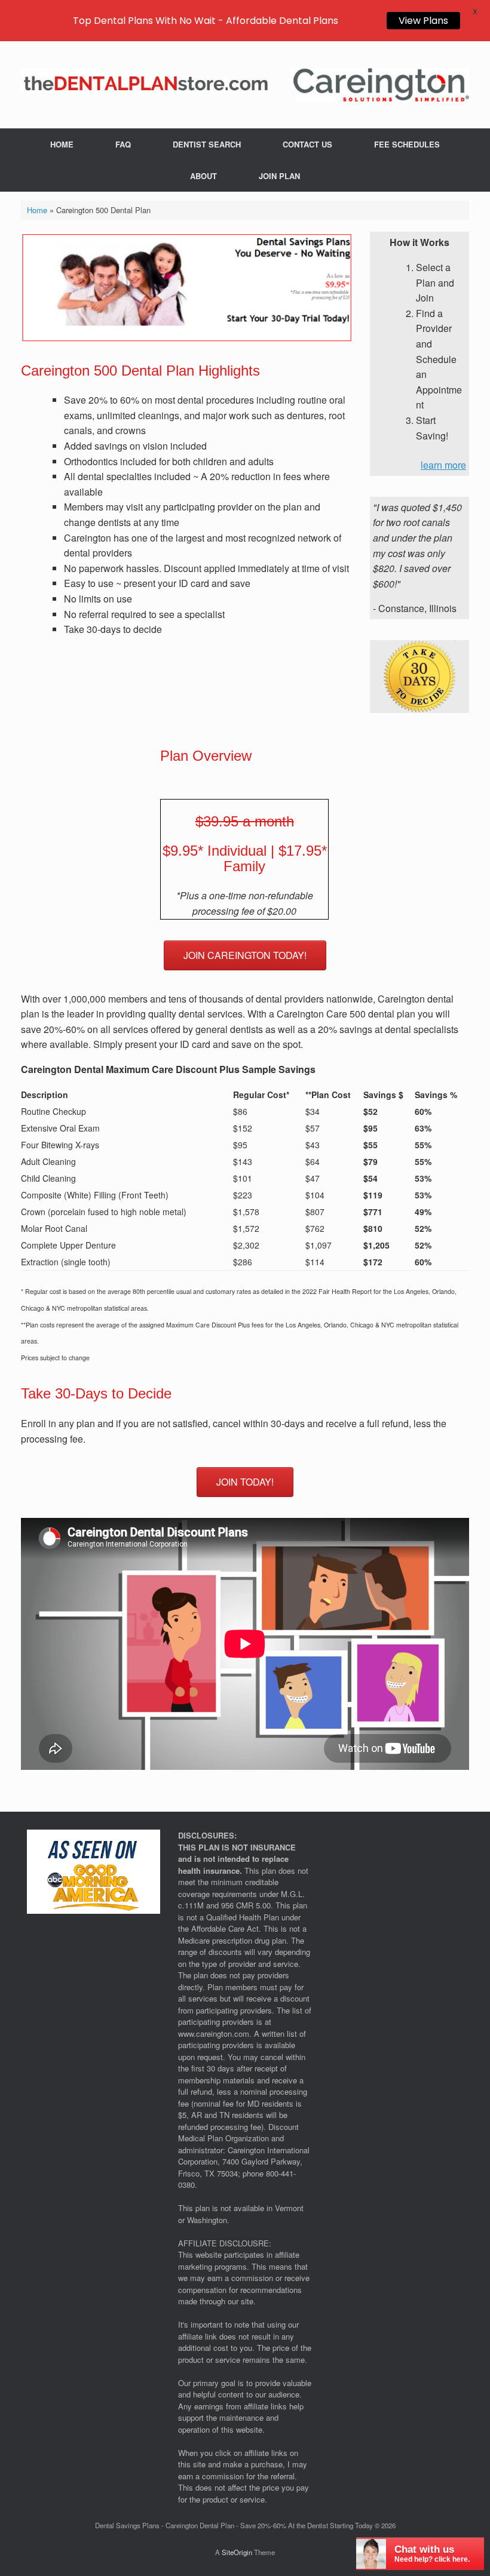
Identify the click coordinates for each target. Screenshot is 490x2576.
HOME (62, 144)
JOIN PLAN (279, 176)
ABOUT (203, 176)
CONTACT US (307, 144)
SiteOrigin (237, 2552)
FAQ (123, 144)
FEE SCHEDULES (407, 144)
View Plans (423, 21)
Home (37, 210)
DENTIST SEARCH (207, 144)
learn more (443, 465)
